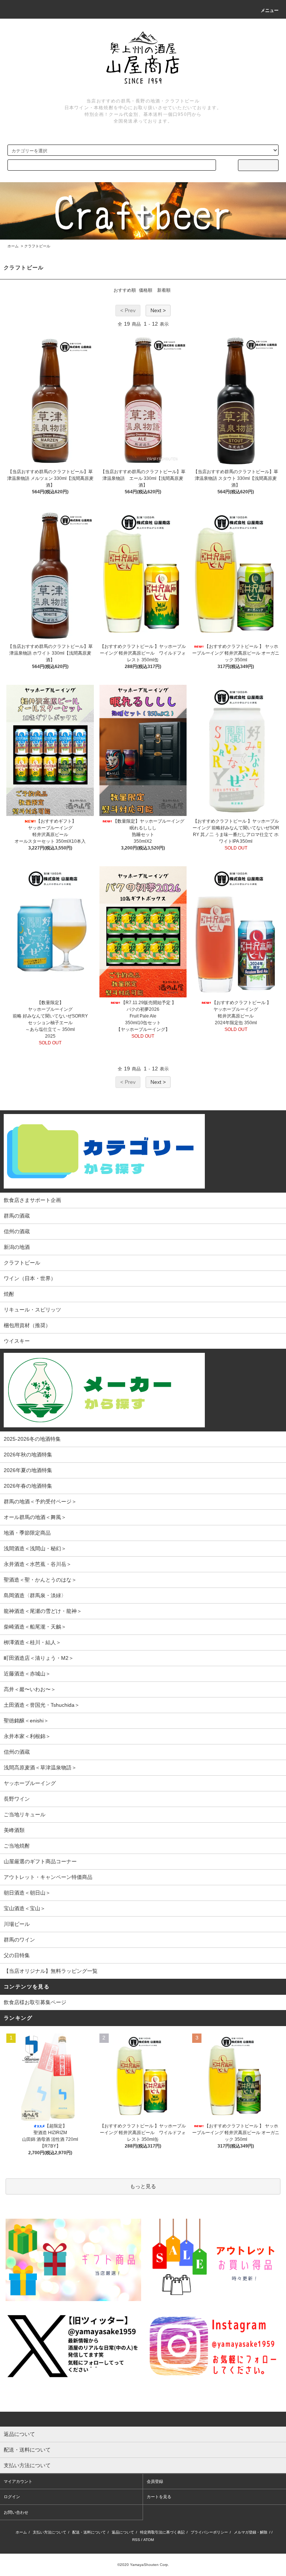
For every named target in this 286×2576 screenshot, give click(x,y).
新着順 (164, 290)
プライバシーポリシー (209, 2532)
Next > (158, 310)
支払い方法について (50, 2532)
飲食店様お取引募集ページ (35, 2002)
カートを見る (159, 2497)
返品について (123, 2532)
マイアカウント (18, 2481)
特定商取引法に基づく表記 (162, 2532)
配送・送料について (89, 2532)
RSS (136, 2540)
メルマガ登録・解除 (251, 2532)
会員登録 (155, 2481)
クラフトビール (37, 246)
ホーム (13, 246)
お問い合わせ (16, 2512)
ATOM (149, 2540)
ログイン (12, 2497)
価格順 (146, 290)
